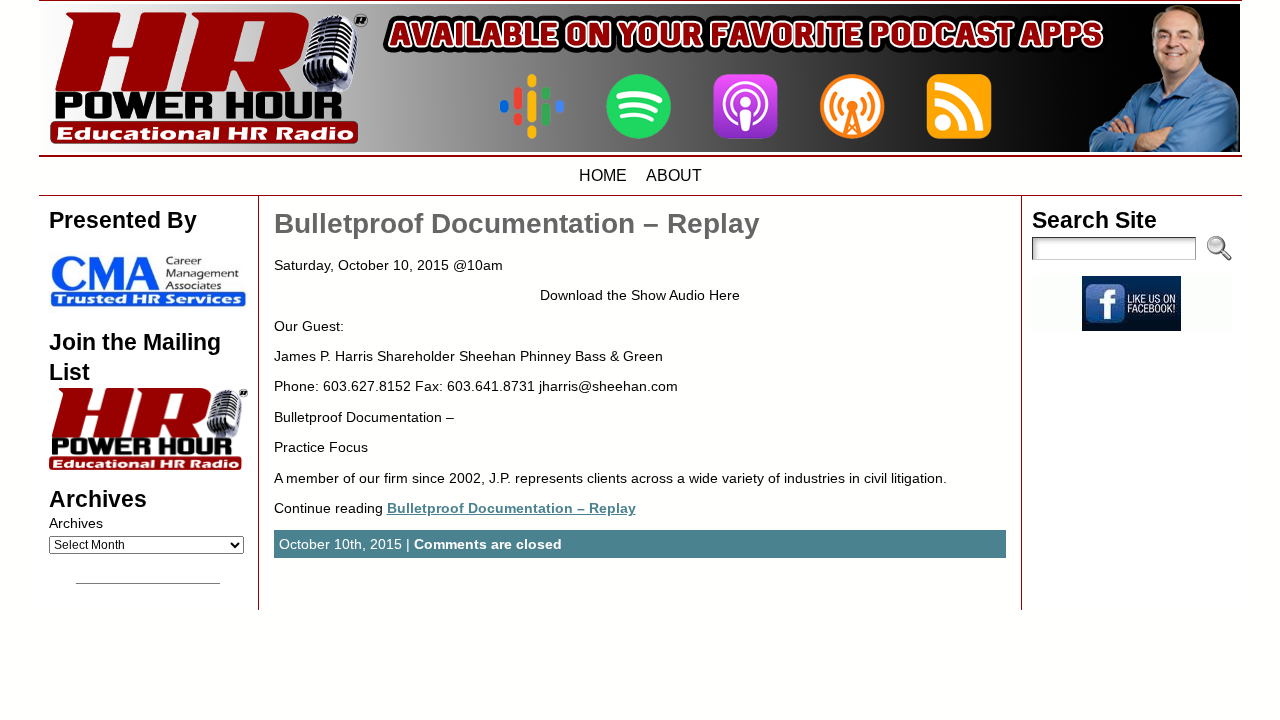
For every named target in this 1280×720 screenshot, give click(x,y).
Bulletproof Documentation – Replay (517, 223)
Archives (76, 523)
